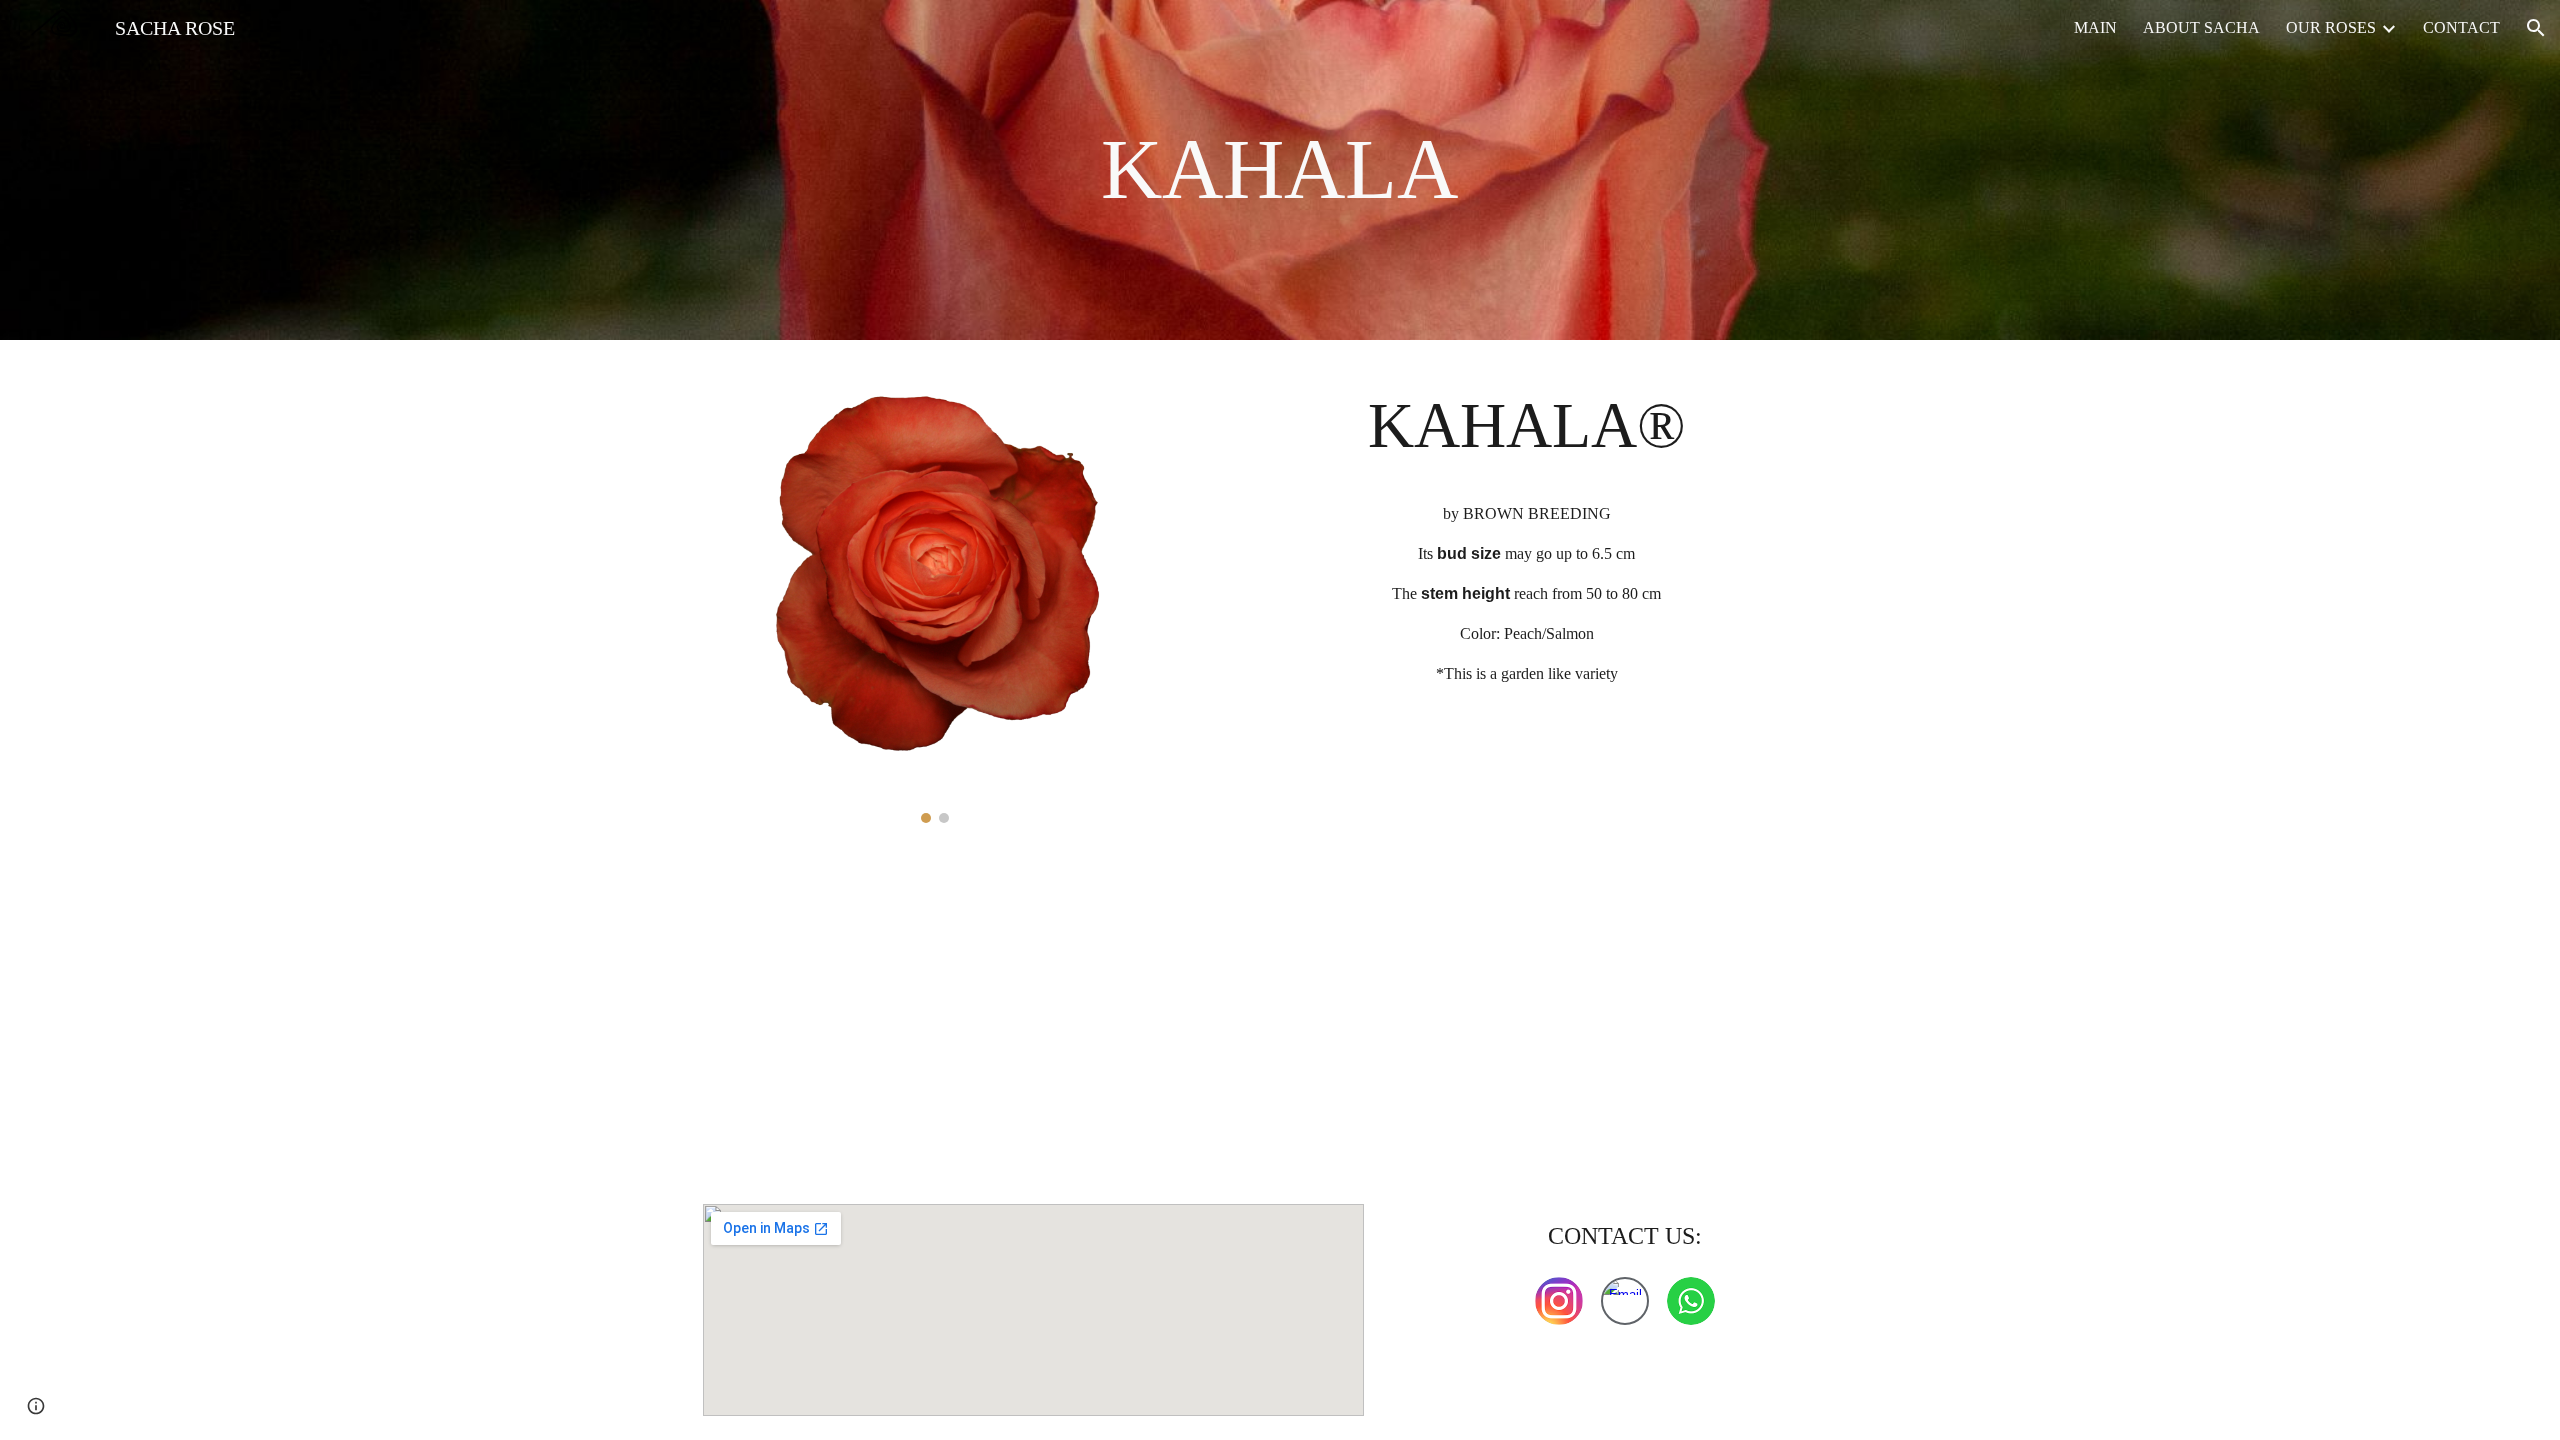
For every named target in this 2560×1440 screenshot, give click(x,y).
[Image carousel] (935, 593)
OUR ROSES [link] (2331, 27)
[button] (2536, 28)
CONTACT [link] (2461, 27)
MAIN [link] (2095, 27)
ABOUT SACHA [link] (2201, 27)
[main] (1280, 170)
